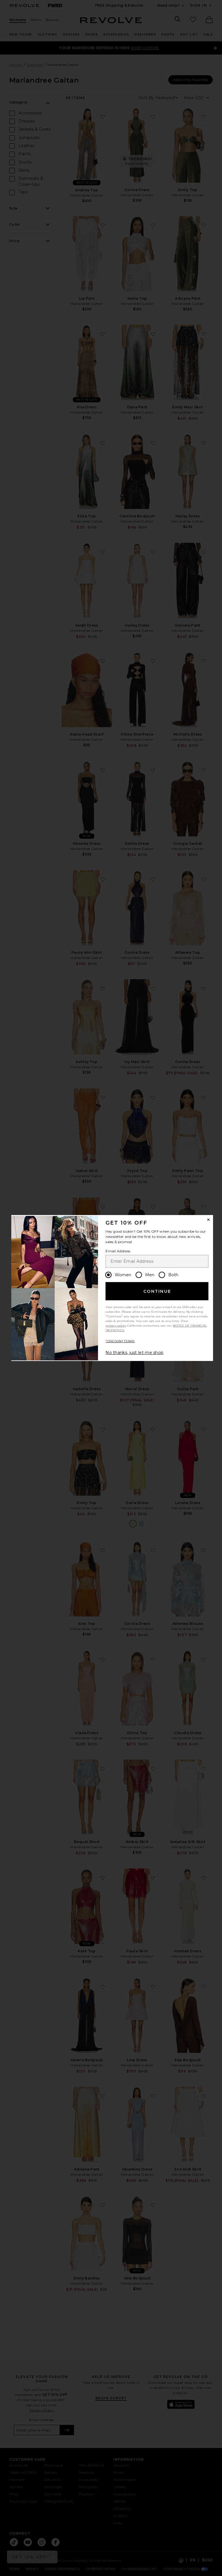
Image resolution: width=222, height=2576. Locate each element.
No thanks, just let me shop (134, 1353)
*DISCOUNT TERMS (120, 1341)
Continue (157, 1291)
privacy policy (116, 1326)
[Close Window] (208, 1220)
